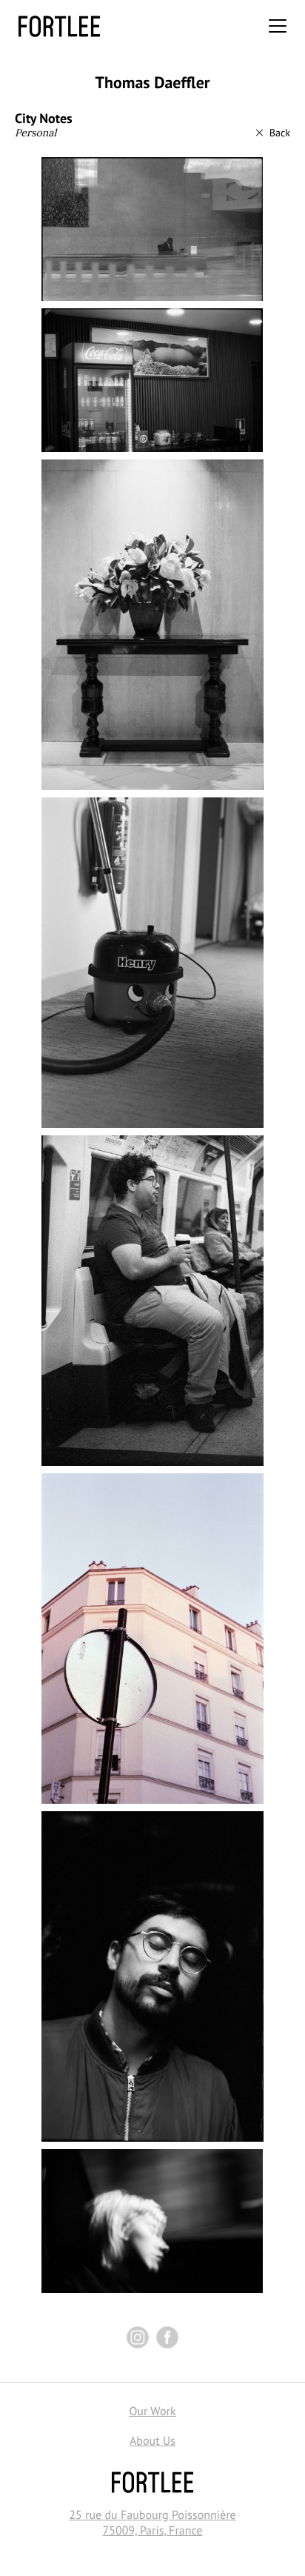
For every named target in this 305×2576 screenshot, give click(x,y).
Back (280, 133)
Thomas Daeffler (152, 83)
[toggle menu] (278, 26)
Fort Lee (59, 26)
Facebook (167, 2337)
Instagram (138, 2337)
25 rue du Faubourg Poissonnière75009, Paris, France (152, 2523)
